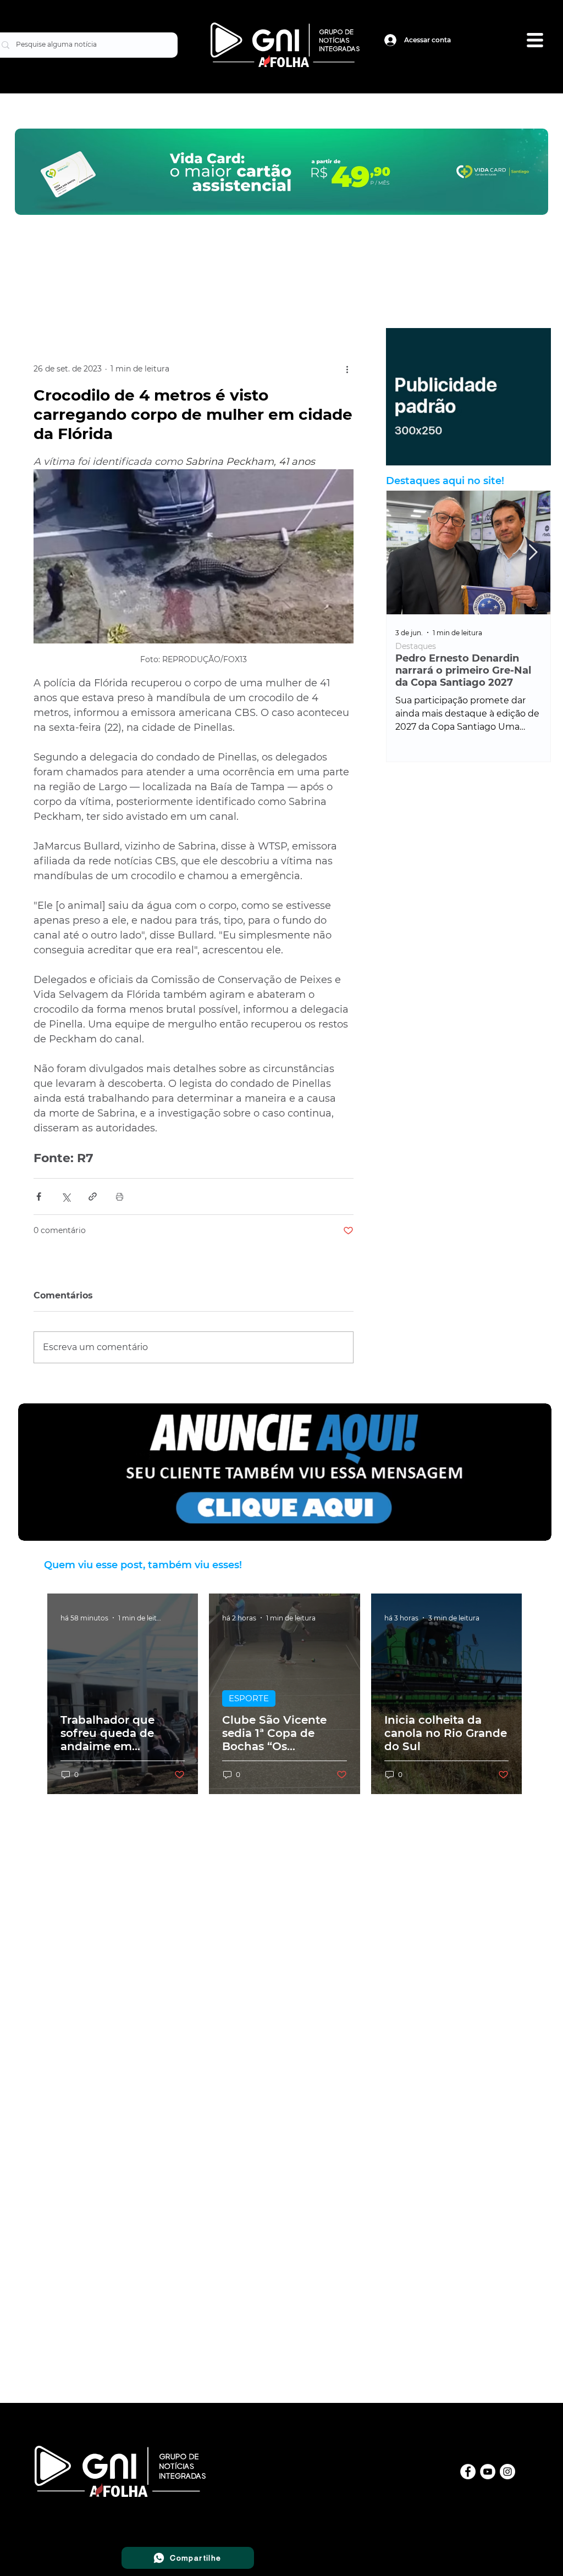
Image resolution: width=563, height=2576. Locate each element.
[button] (535, 40)
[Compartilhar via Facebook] (39, 1197)
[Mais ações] (347, 369)
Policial (456, 646)
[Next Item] (533, 553)
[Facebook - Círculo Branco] (468, 2472)
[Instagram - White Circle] (507, 2472)
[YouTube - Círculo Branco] (488, 2472)
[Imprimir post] (120, 1197)
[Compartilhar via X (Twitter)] (66, 1197)
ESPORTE (249, 1698)
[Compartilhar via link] (93, 1197)
